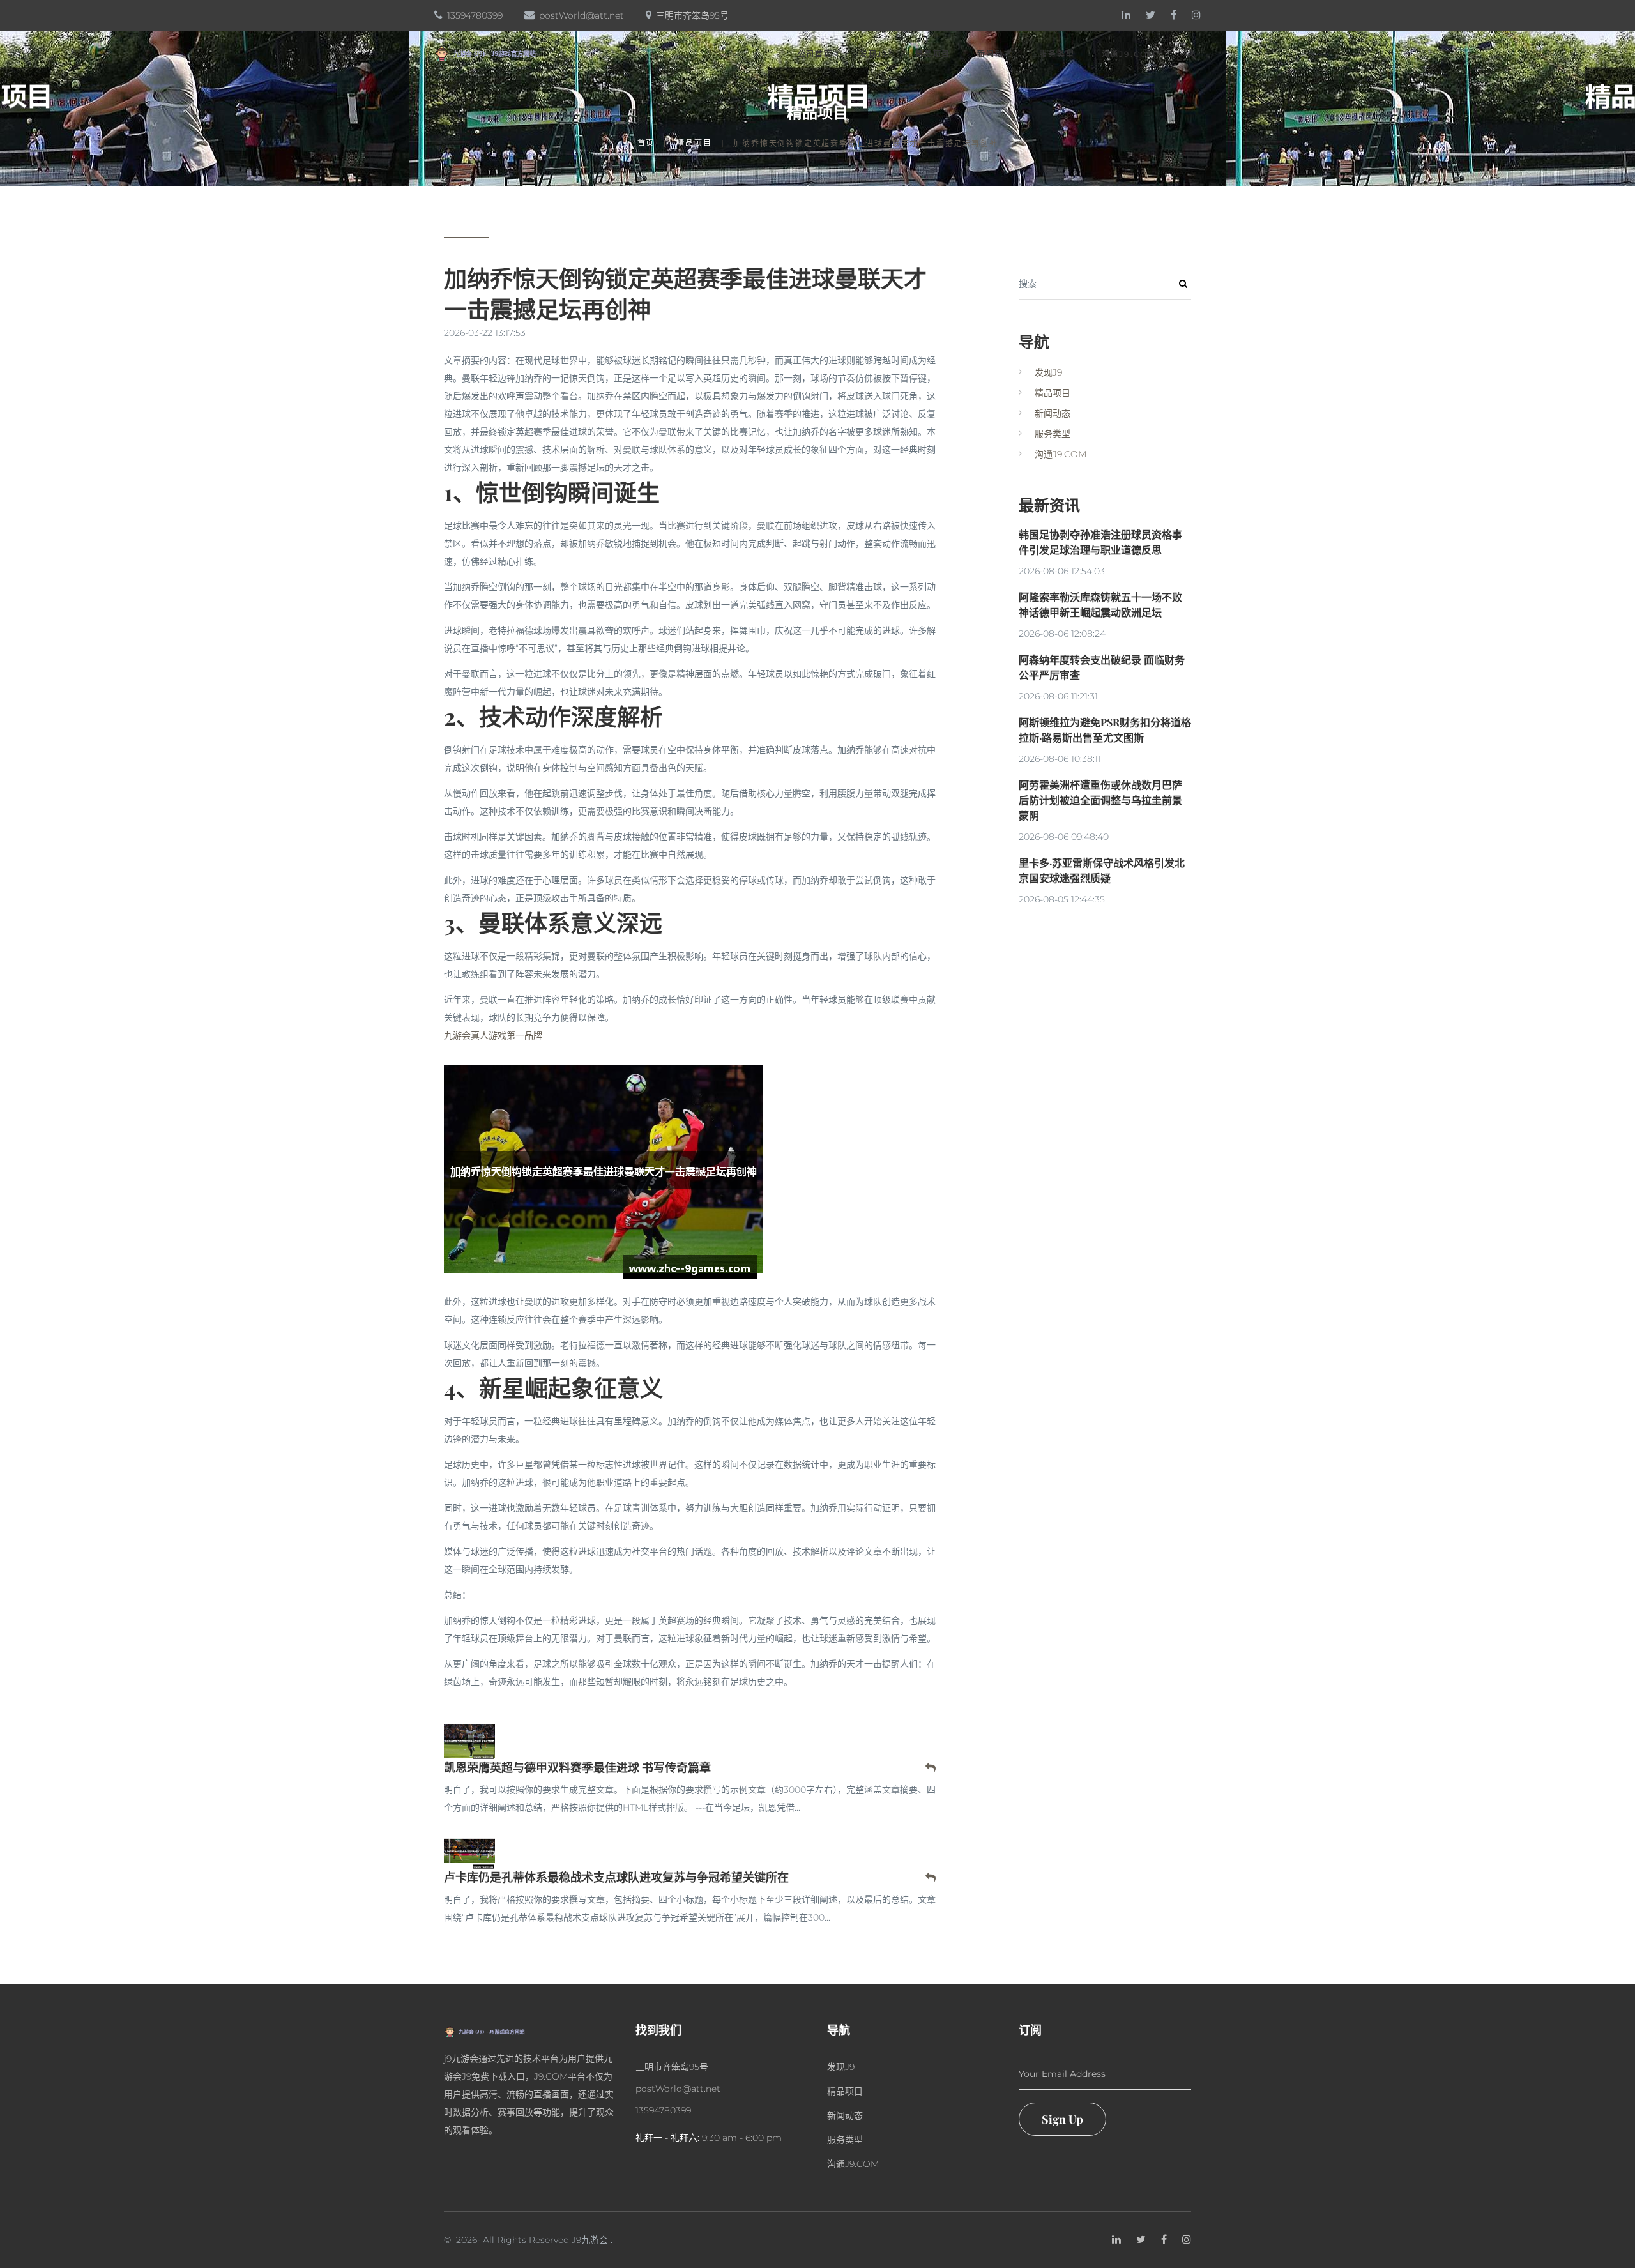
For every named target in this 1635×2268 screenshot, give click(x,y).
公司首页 (815, 54)
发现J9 (874, 54)
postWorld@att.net (582, 15)
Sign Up (1062, 2119)
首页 (646, 143)
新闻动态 (995, 54)
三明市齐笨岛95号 (692, 15)
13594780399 (475, 15)
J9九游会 (590, 2240)
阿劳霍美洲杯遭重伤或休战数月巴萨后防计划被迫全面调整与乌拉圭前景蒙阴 (1100, 800)
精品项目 (933, 54)
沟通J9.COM (1129, 54)
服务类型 (1057, 54)
